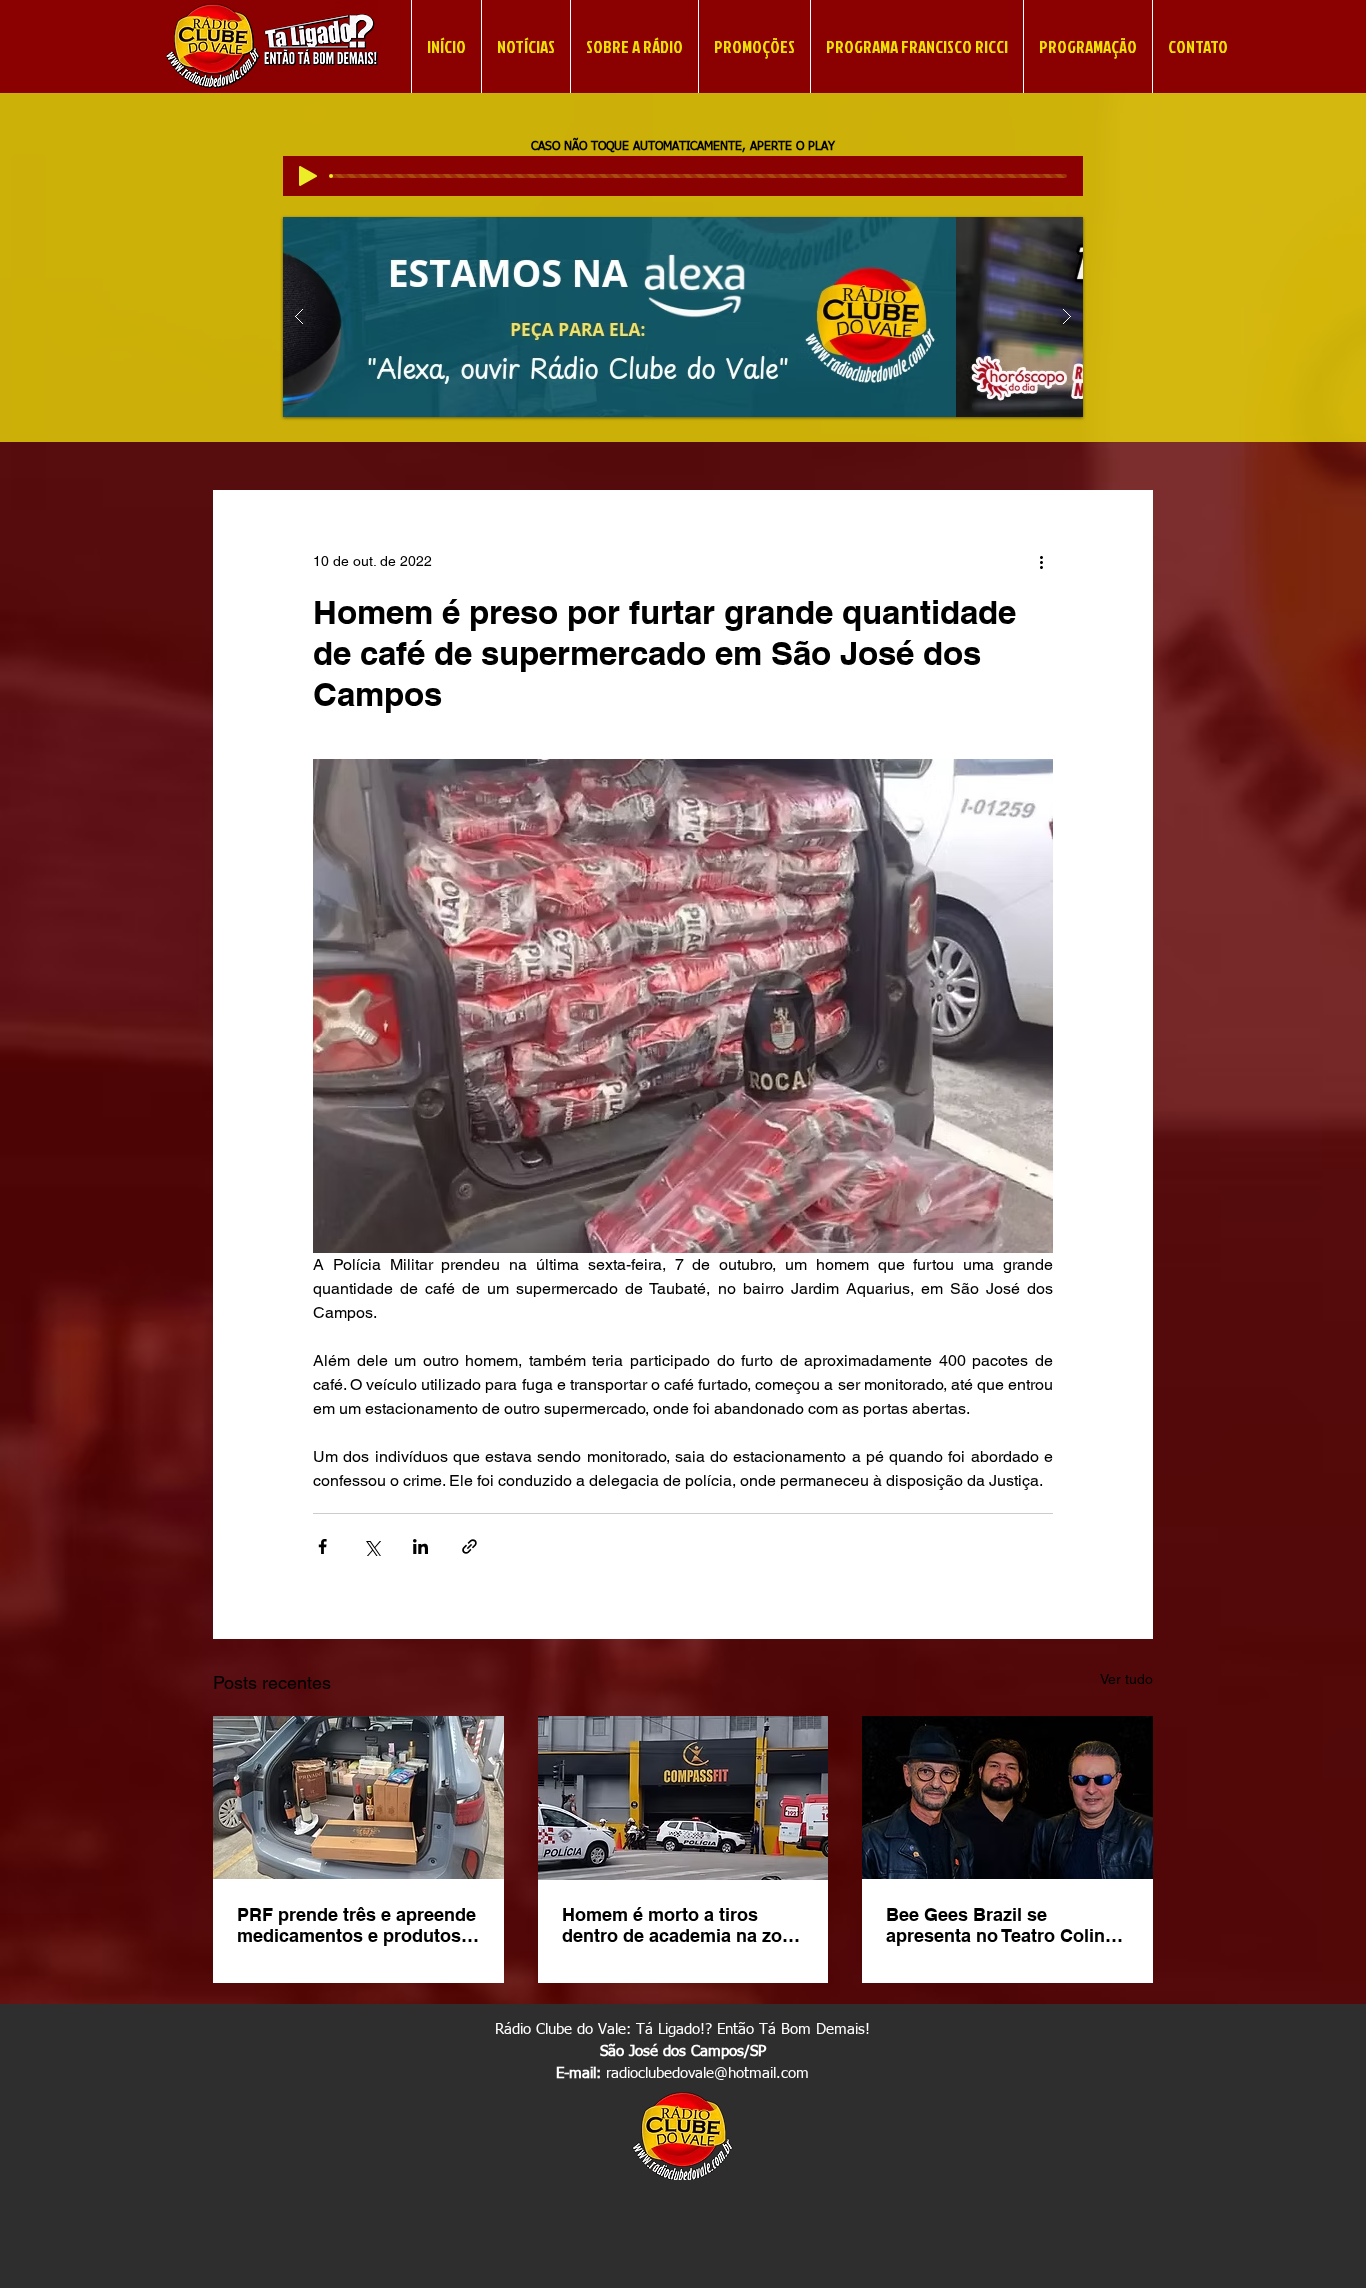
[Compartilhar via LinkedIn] (420, 1546)
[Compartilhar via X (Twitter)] (371, 1546)
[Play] (308, 176)
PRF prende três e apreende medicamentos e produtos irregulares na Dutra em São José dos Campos (357, 1925)
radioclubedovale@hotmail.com (707, 2073)
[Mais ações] (1041, 562)
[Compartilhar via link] (469, 1546)
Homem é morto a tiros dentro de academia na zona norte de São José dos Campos (682, 1925)
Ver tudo (1126, 1679)
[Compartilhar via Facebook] (322, 1546)
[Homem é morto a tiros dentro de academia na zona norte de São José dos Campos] (683, 1798)
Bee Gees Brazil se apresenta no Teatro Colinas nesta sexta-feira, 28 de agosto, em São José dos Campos (1005, 1925)
